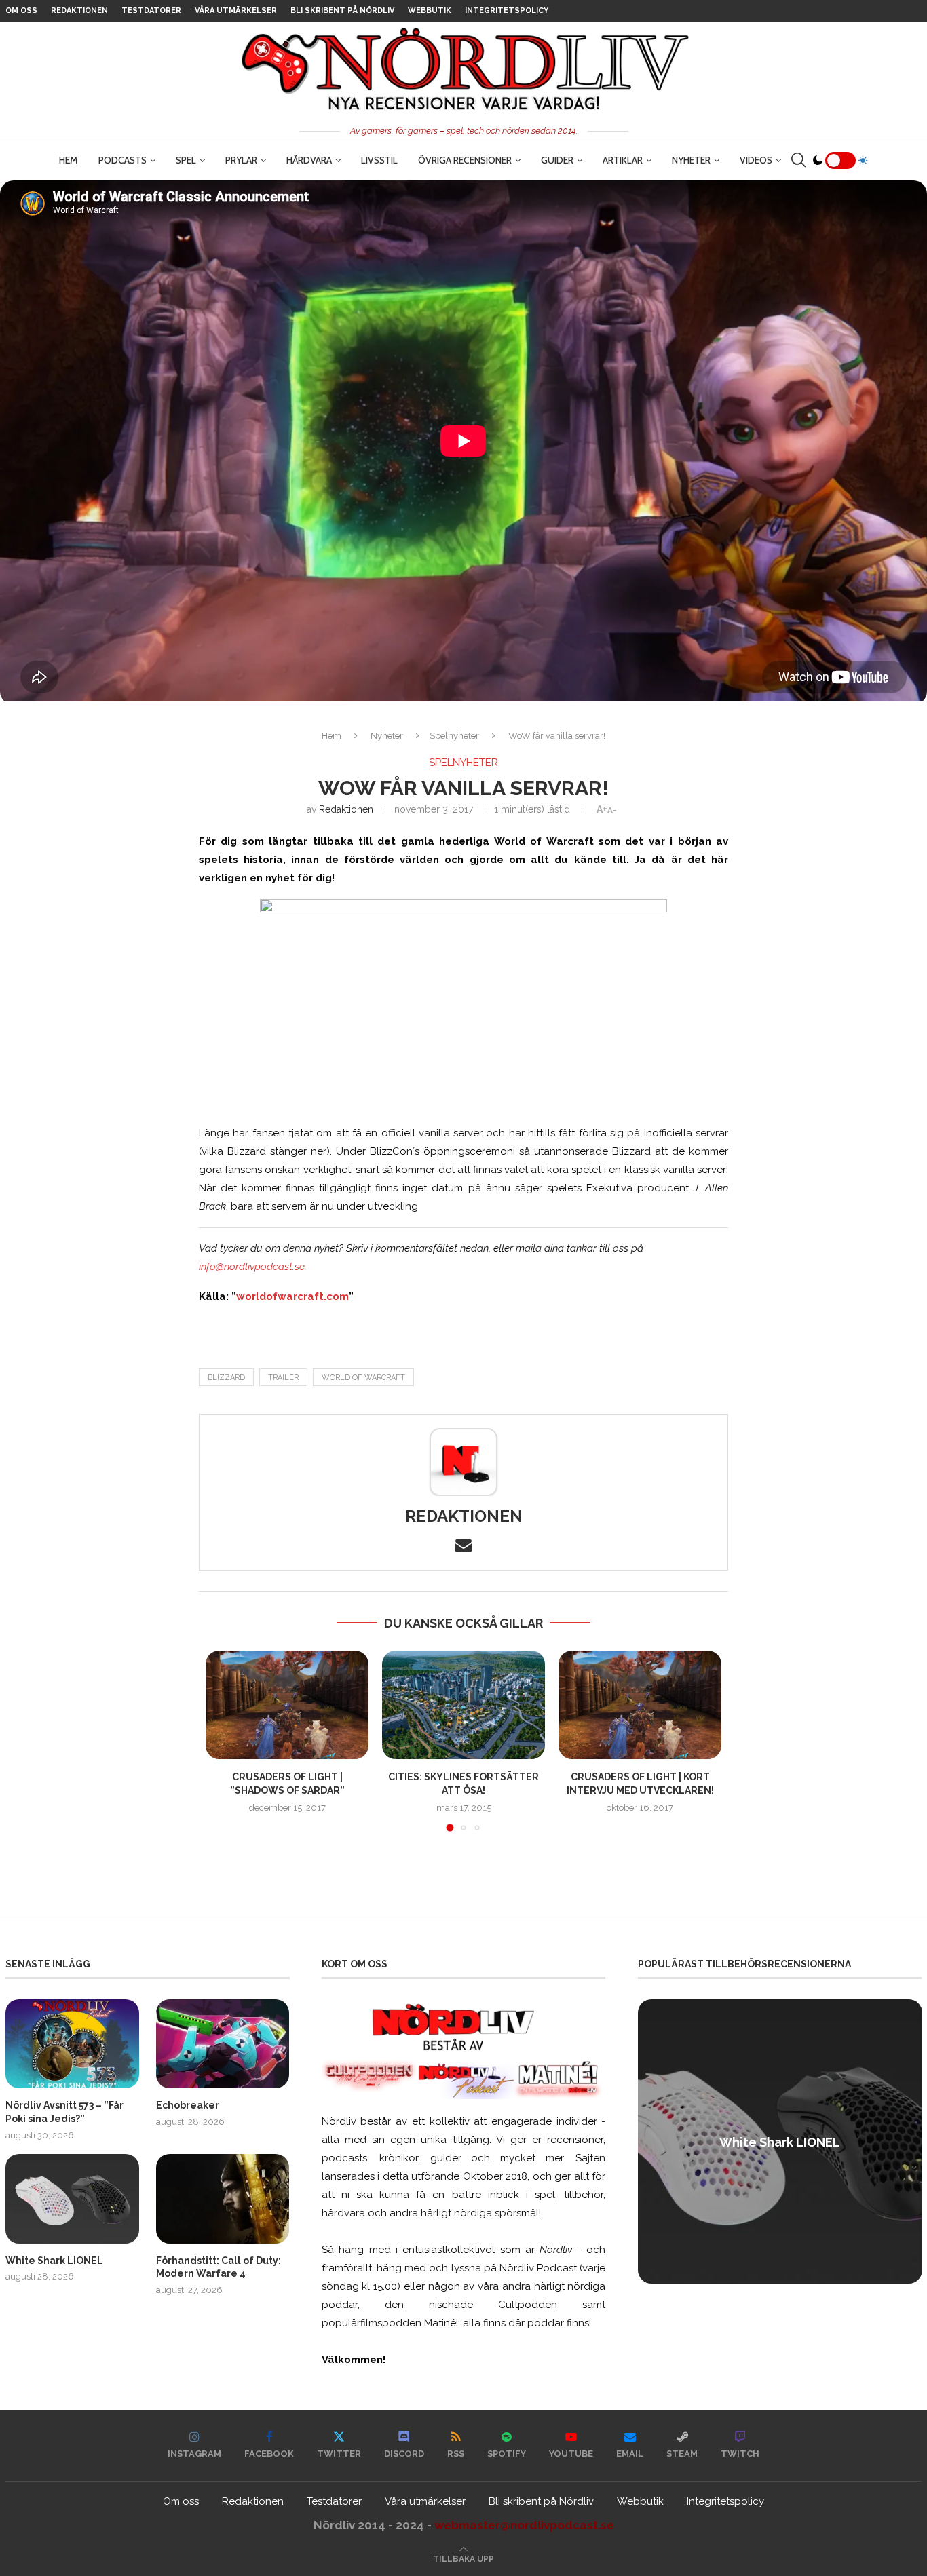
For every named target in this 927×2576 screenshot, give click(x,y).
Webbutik (430, 11)
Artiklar (623, 160)
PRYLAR (241, 160)
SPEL (186, 160)
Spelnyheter (454, 736)
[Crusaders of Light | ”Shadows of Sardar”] (287, 1705)
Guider (557, 160)
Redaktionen (79, 11)
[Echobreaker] (223, 2044)
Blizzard (226, 1378)
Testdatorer (151, 11)
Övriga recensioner (465, 160)
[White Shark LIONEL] (72, 2198)
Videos (756, 160)
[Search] (798, 160)
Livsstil (379, 160)
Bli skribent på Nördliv (342, 11)
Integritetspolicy (507, 11)
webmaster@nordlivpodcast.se (524, 2525)
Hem (69, 160)
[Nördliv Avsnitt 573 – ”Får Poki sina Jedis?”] (72, 2044)
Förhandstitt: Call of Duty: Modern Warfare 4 (219, 2267)
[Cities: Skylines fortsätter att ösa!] (463, 1705)
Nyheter (691, 160)
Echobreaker (188, 2105)
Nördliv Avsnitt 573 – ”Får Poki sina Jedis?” (64, 2112)
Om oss (21, 11)
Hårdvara (309, 160)
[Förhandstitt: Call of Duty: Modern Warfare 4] (223, 2198)
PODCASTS (122, 160)
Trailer (283, 1378)
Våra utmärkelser (236, 11)
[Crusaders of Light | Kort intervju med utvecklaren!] (640, 1705)
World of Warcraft (363, 1378)
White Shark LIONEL (54, 2261)
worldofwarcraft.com (292, 1296)
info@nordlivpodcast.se (252, 1267)
